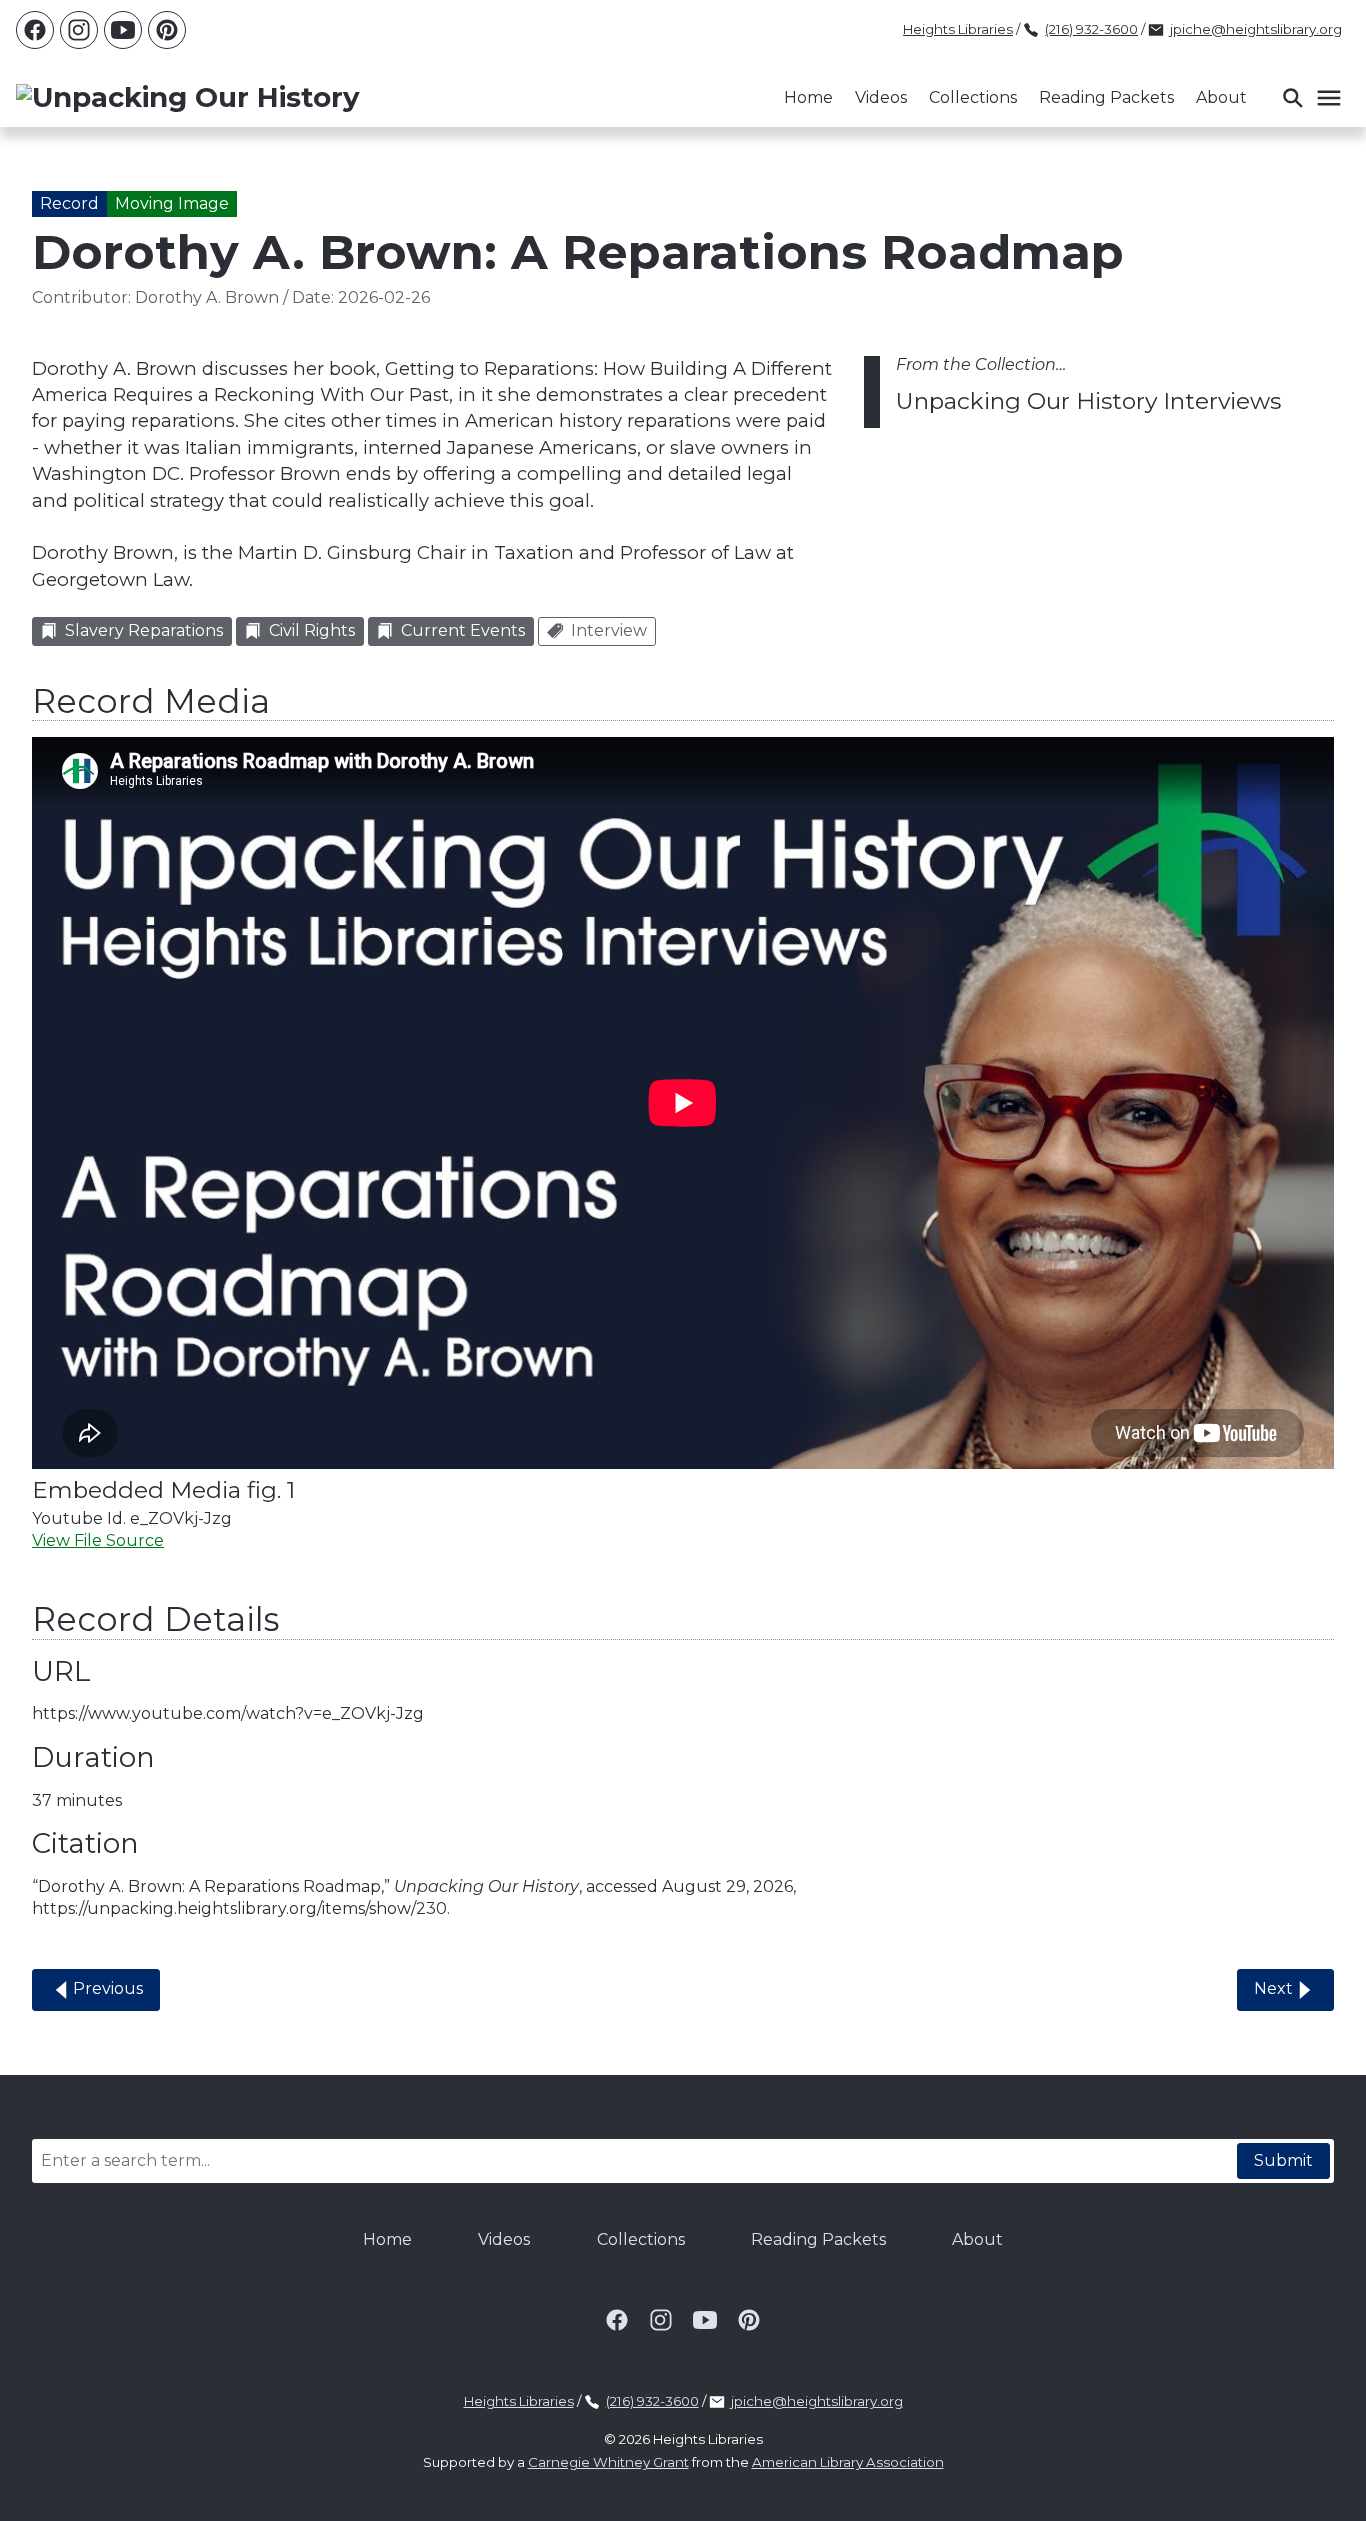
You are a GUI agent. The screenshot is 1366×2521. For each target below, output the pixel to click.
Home (808, 97)
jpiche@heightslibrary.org (1256, 29)
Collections (973, 97)
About (1221, 97)
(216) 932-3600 (1091, 29)
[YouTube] (123, 30)
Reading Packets (1106, 97)
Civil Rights (312, 630)
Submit (1283, 2160)
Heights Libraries (958, 29)
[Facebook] (35, 30)
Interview (609, 630)
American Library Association (848, 2462)
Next (1273, 1988)
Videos (881, 97)
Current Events (463, 630)
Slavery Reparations (144, 630)
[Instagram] (79, 30)
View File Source (98, 1540)
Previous (108, 1988)
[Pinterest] (167, 30)
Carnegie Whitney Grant (608, 2462)
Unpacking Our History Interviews (1088, 401)
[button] (1311, 98)
